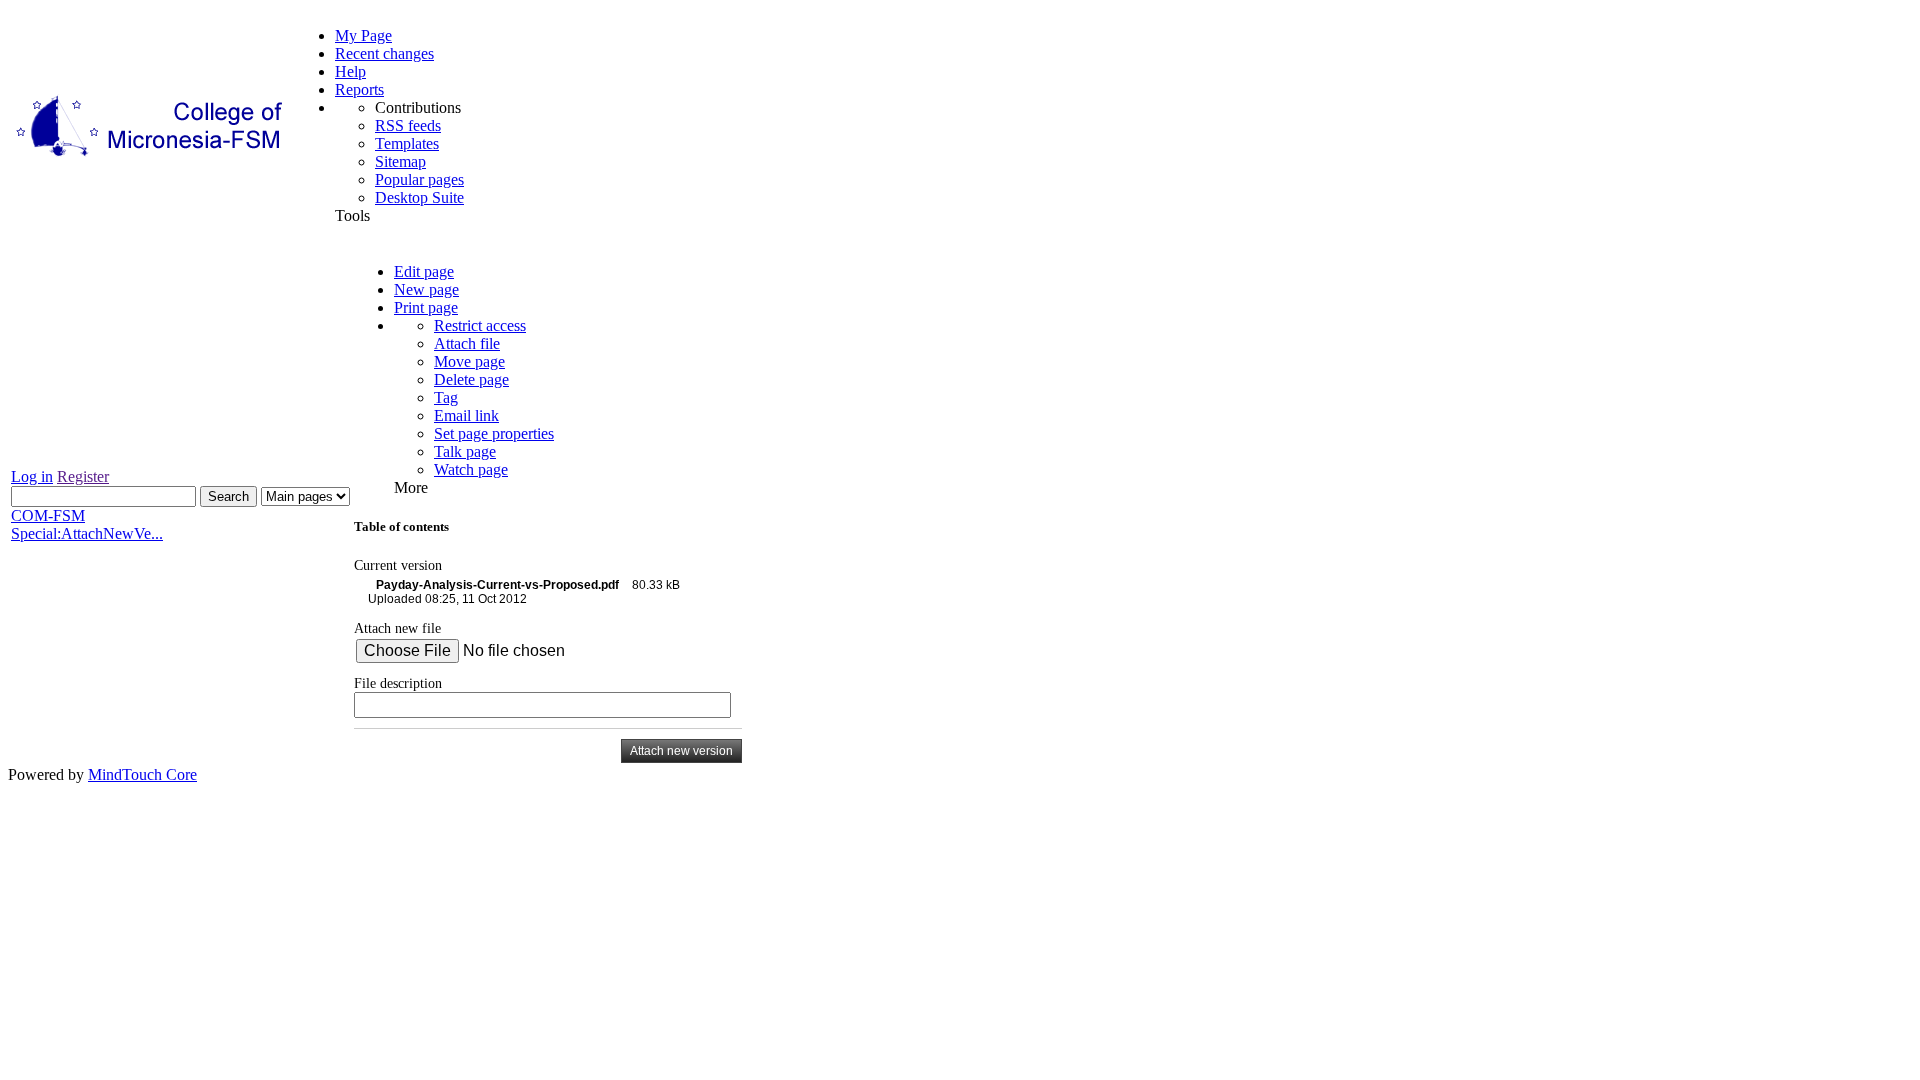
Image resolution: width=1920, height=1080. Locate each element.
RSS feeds (408, 125)
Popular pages (419, 179)
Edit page (424, 271)
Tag (446, 397)
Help (350, 71)
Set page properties (494, 433)
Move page (469, 361)
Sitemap (400, 161)
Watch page (471, 469)
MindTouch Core (142, 774)
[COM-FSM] (151, 156)
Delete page (471, 379)
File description (398, 683)
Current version (398, 565)
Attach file (467, 343)
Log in (32, 476)
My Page (363, 35)
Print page (426, 307)
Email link (466, 415)
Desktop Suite (419, 197)
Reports (359, 89)
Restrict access (480, 325)
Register (83, 476)
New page (426, 289)
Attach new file (397, 628)
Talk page (465, 451)
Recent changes (384, 53)
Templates (407, 143)
